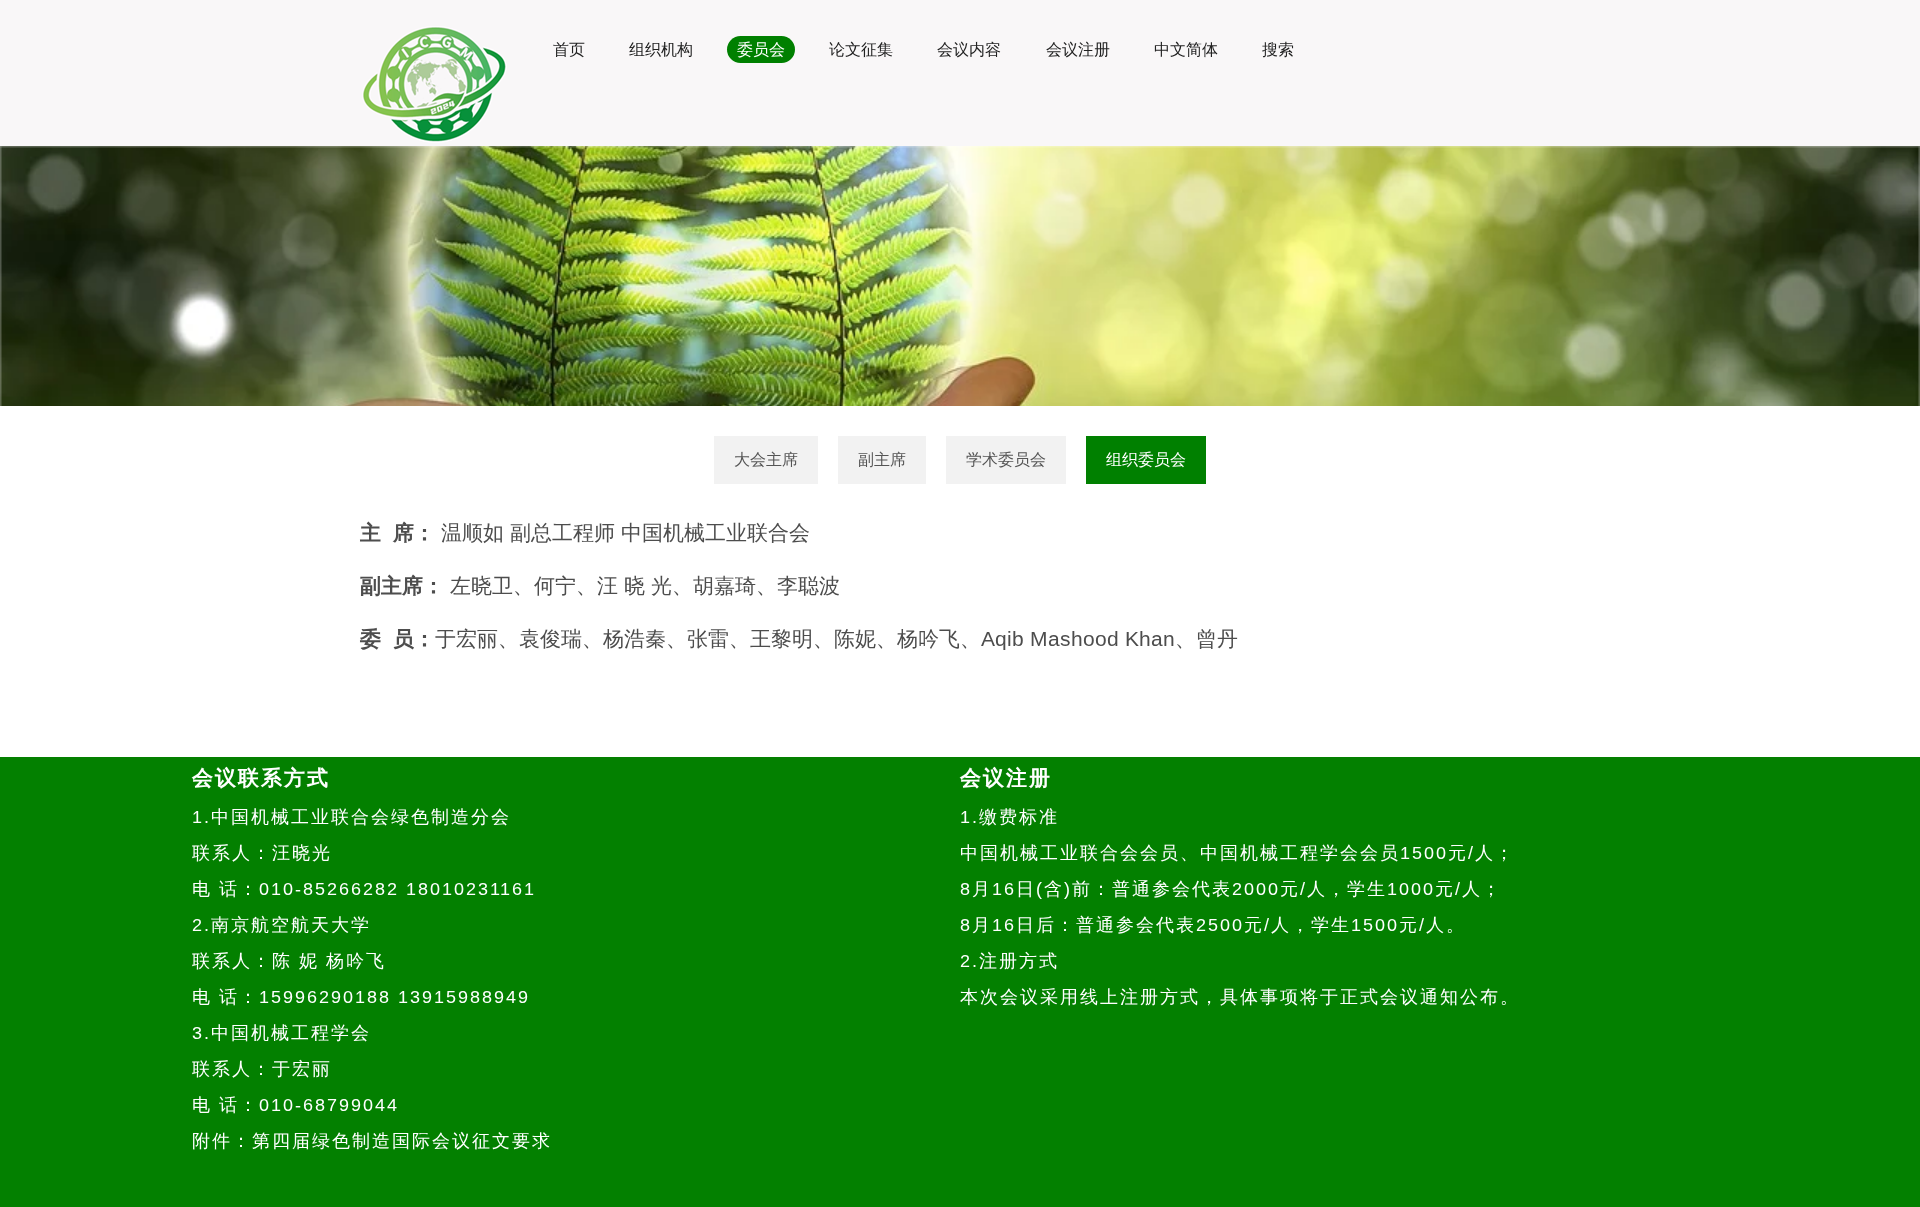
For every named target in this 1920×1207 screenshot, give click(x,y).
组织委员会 (1146, 459)
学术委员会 (1006, 459)
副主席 (882, 459)
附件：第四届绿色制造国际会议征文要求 (372, 1141)
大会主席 (766, 459)
